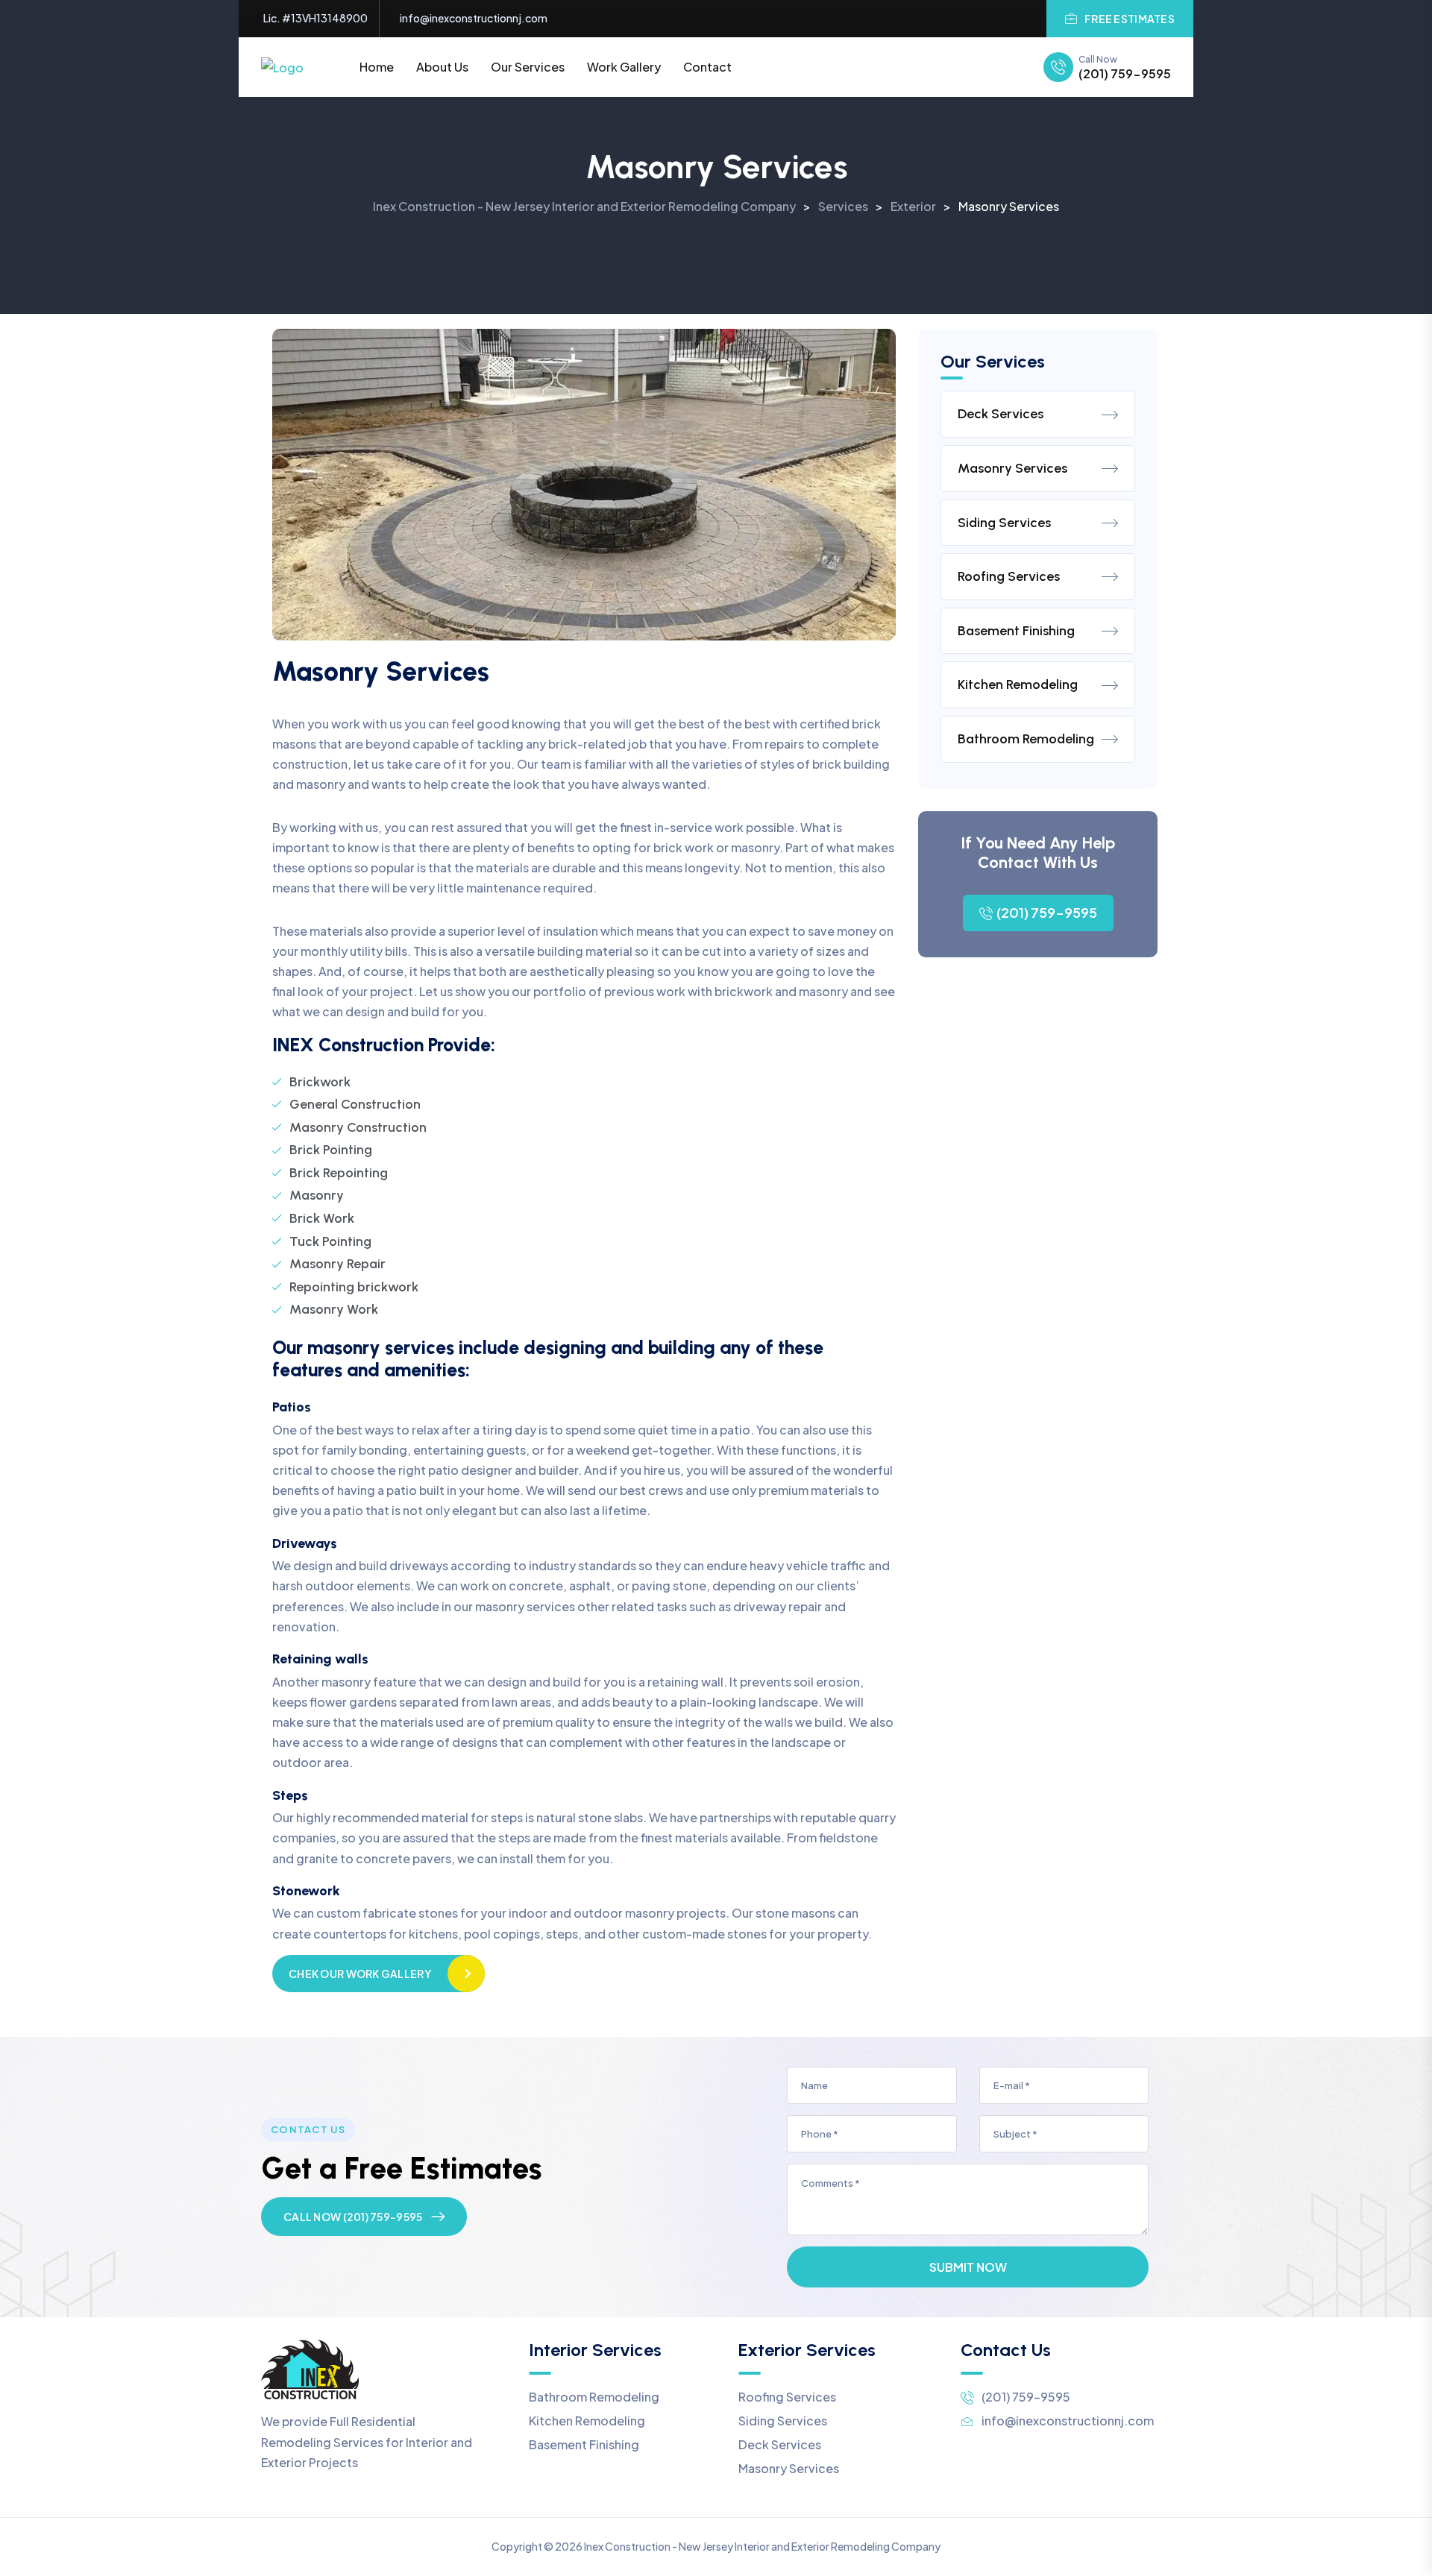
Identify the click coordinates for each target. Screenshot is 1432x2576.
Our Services (528, 67)
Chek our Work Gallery (360, 1974)
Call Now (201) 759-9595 (353, 2217)
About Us (442, 67)
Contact (707, 67)
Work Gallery (624, 67)
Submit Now (968, 2267)
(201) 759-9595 (1125, 74)
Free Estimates (1130, 19)
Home (377, 67)
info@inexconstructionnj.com (474, 18)
